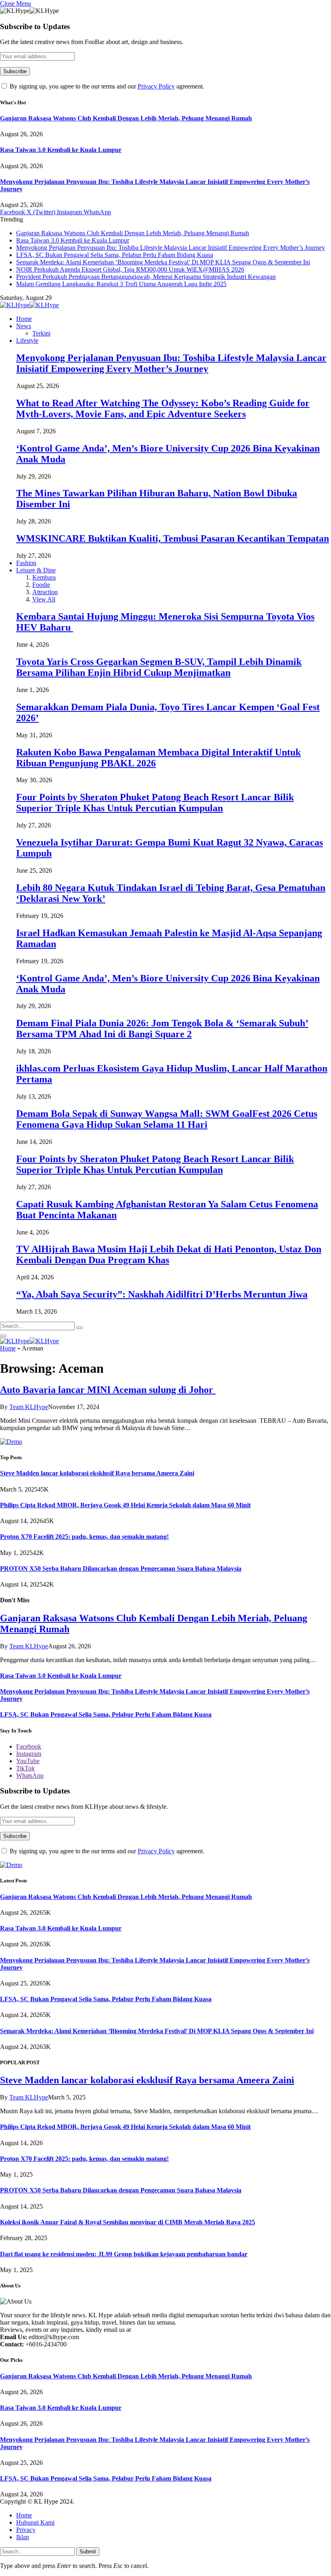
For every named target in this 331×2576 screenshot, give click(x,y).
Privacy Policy (156, 86)
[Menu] (3, 1336)
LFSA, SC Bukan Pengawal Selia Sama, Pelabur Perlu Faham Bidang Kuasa (115, 255)
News (24, 326)
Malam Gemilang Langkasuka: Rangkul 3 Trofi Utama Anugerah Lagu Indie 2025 (121, 284)
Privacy (26, 2530)
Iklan (23, 2537)
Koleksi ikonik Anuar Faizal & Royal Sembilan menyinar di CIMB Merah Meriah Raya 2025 (128, 2222)
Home (24, 319)
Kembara (44, 577)
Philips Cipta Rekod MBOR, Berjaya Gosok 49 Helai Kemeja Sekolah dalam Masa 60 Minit (125, 1505)
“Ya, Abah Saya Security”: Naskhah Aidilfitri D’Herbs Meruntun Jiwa (162, 1294)
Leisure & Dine (36, 570)
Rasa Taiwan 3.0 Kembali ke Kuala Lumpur (61, 150)
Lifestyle (27, 341)
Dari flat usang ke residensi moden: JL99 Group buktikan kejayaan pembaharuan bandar (124, 2254)
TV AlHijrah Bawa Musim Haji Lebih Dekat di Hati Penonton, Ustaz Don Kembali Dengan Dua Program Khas (169, 1254)
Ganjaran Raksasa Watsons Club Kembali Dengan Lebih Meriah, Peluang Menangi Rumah (126, 118)
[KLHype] (29, 305)
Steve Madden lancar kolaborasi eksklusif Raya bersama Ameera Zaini (97, 1473)
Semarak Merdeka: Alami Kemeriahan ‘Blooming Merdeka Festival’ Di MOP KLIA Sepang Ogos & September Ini (163, 262)
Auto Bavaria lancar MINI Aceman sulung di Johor (108, 1390)
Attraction (45, 592)
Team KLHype (29, 1407)
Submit (88, 2552)
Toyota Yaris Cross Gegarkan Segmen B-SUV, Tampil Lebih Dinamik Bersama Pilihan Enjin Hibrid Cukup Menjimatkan (159, 667)
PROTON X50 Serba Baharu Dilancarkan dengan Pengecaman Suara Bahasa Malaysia (121, 1569)
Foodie (41, 585)
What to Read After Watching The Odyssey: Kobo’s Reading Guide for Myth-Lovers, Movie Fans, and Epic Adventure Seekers (163, 408)
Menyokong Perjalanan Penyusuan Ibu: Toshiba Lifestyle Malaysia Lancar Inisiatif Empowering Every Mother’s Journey (171, 248)
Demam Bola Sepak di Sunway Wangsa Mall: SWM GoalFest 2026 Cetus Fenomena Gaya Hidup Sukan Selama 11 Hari (167, 1119)
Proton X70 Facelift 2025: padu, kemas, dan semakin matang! (84, 1537)
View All (44, 599)
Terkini (41, 333)
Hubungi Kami (35, 2522)
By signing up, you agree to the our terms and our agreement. (106, 86)
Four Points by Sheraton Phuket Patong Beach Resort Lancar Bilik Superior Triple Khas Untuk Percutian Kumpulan (155, 803)
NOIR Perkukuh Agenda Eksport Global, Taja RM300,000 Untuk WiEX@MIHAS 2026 (130, 269)
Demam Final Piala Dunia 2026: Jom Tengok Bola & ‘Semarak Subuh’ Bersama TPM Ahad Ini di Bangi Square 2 (162, 1029)
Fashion (26, 563)
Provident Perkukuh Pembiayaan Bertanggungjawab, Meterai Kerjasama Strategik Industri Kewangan (146, 277)
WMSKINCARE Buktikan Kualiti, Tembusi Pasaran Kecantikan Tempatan (173, 538)
